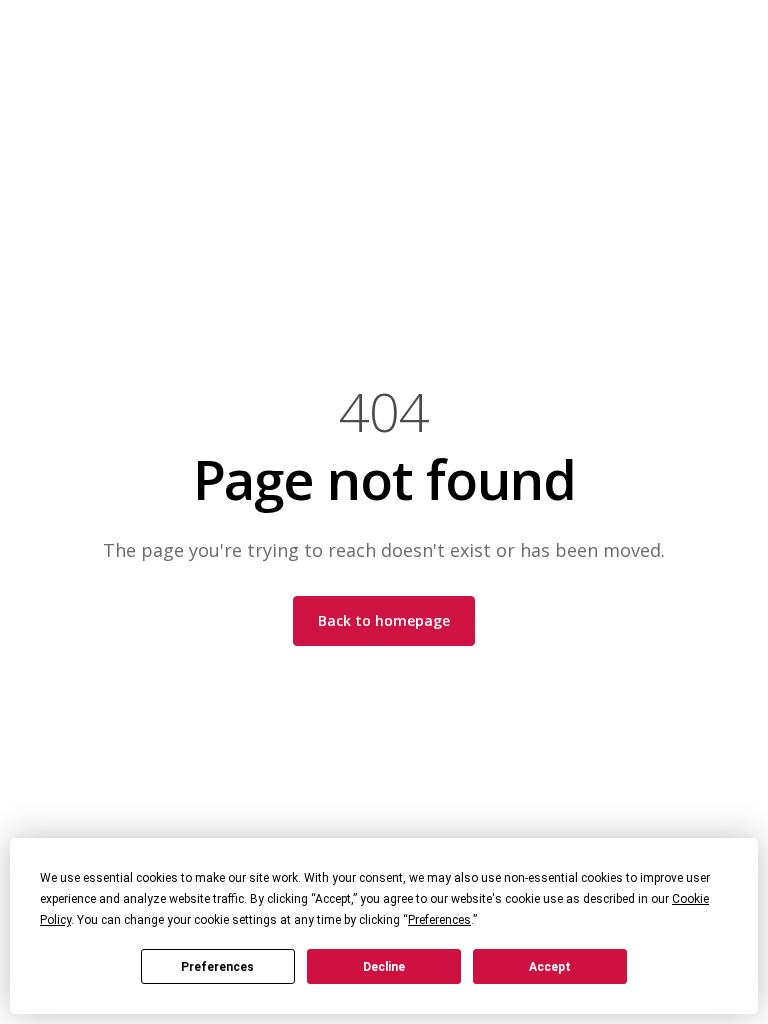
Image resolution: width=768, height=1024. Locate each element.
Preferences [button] (439, 920)
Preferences (217, 967)
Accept (550, 967)
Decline (384, 967)
